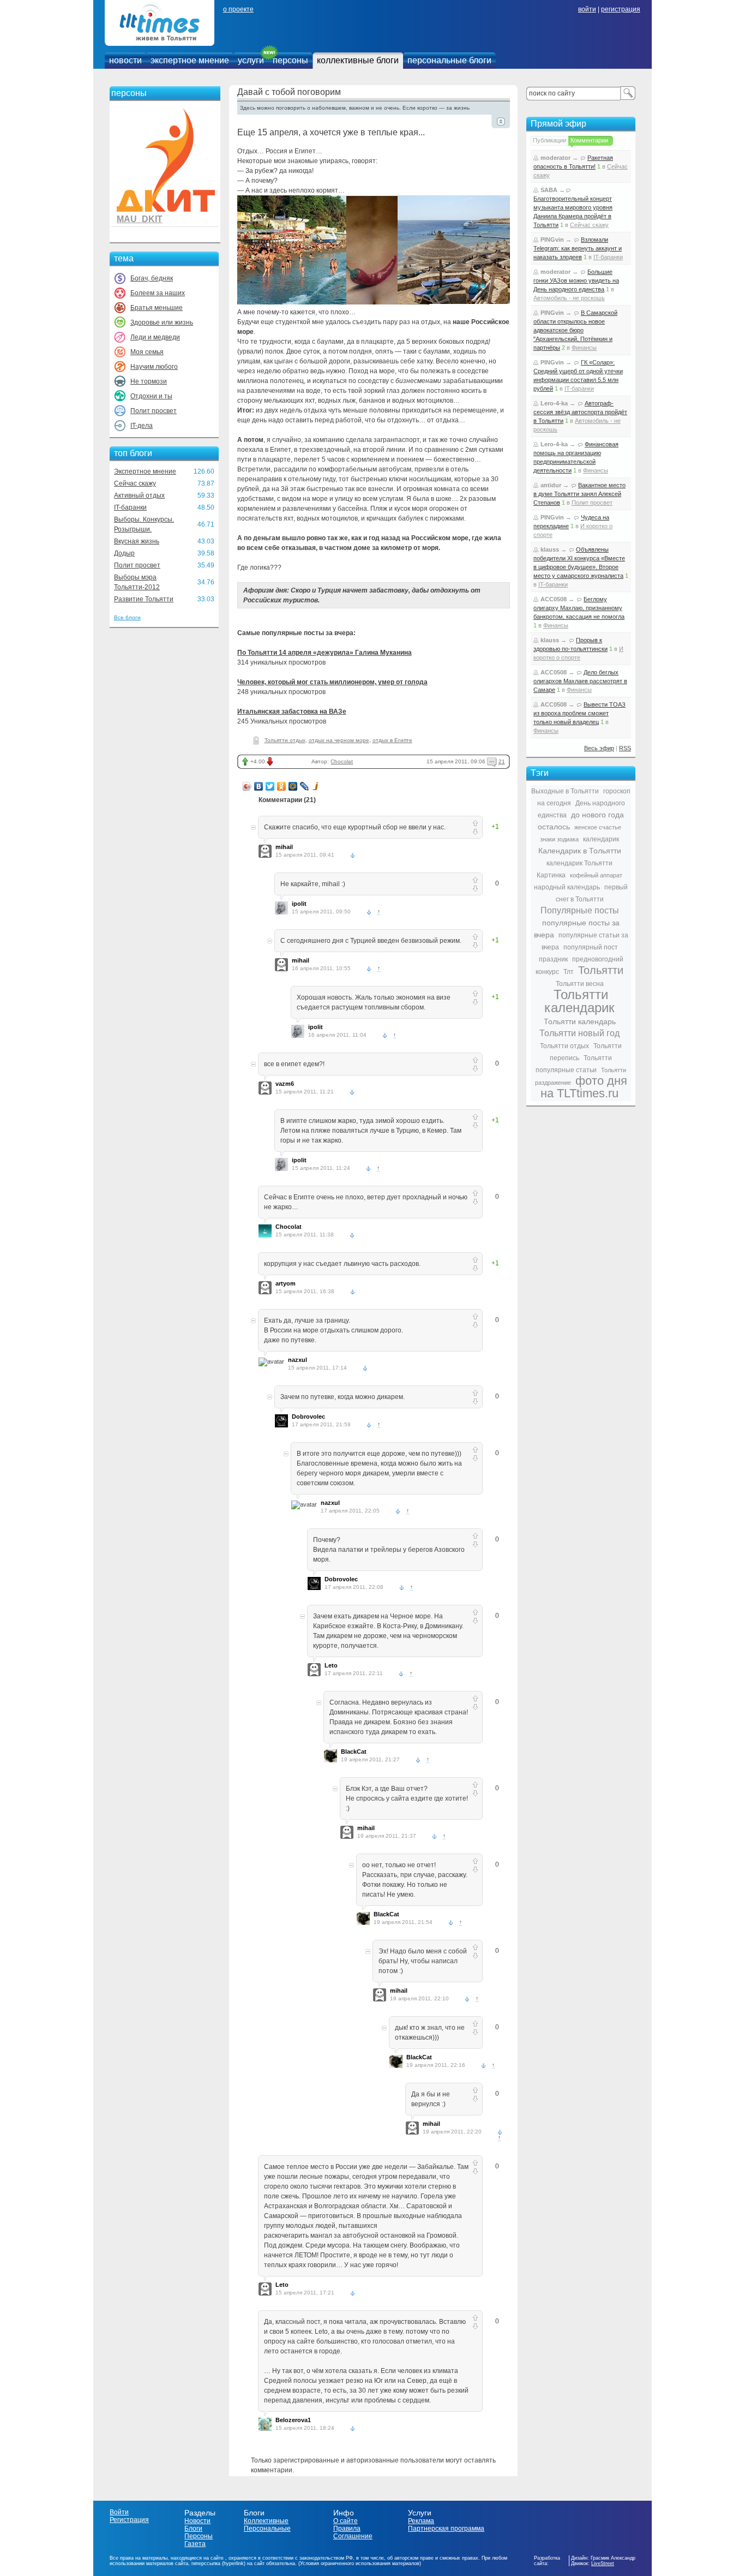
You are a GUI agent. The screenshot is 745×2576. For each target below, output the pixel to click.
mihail (284, 847)
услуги (251, 60)
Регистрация (129, 2520)
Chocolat (342, 761)
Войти (119, 2512)
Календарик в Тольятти (580, 851)
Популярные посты (580, 910)
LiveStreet (603, 2563)
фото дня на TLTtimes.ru (584, 1087)
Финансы (584, 348)
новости (125, 60)
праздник (553, 959)
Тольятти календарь (580, 1021)
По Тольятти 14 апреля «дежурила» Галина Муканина (325, 653)
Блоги (193, 2529)
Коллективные (266, 2521)
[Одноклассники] (282, 786)
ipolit (299, 904)
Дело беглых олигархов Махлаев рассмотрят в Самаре (580, 681)
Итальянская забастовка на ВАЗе (292, 712)
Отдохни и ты (151, 396)
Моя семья (147, 352)
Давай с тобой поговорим (289, 92)
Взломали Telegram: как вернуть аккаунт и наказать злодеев (578, 248)
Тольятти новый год (579, 1033)
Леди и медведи (155, 337)
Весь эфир (599, 748)
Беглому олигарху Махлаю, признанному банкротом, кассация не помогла (579, 608)
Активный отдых (139, 495)
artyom (286, 1283)
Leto (331, 1665)
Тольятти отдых (285, 740)
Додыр (124, 553)
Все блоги (127, 617)
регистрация (621, 9)
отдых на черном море (339, 740)
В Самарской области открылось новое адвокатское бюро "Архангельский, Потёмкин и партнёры (575, 330)
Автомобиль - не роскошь (569, 298)
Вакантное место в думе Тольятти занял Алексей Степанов (579, 494)
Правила (347, 2529)
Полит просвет (154, 411)
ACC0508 (554, 599)
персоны (290, 60)
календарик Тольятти (579, 863)
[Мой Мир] (293, 786)
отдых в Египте (392, 740)
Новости (197, 2521)
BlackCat (354, 1752)
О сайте (346, 2521)
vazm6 (285, 1084)
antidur (551, 485)
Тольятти (601, 970)
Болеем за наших (158, 293)
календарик (601, 839)
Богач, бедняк (152, 278)
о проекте (238, 9)
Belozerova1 (293, 2420)
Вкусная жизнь (137, 541)
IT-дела (142, 426)
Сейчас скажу (135, 483)
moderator (555, 158)
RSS (625, 748)
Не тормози (149, 381)
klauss (550, 549)
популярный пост (591, 947)
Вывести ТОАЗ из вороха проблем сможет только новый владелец (579, 713)
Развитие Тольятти (144, 599)
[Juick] (316, 786)
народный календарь (567, 887)
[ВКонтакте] (259, 786)
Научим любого (154, 367)
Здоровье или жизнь (162, 322)
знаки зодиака (559, 839)
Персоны (199, 2536)
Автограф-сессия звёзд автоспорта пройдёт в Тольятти (580, 412)
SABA (549, 190)
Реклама (421, 2521)
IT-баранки (130, 507)
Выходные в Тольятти (565, 791)
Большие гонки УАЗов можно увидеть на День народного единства (576, 280)
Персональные (267, 2529)
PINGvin (552, 240)
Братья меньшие (157, 308)
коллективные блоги (358, 60)
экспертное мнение (190, 60)
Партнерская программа (446, 2529)
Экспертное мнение (145, 471)
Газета (195, 2544)
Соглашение (353, 2536)
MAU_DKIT (140, 219)
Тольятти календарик (579, 1001)
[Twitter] (270, 786)
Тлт (569, 972)
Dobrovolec (308, 1416)
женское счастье (598, 827)
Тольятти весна (580, 984)
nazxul (298, 1360)
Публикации (549, 140)
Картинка (551, 875)
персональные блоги (449, 60)
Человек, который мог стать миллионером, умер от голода (332, 682)
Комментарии (589, 140)
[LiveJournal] (305, 786)
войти (587, 9)
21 (502, 761)
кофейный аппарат (596, 875)
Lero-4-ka (554, 403)
